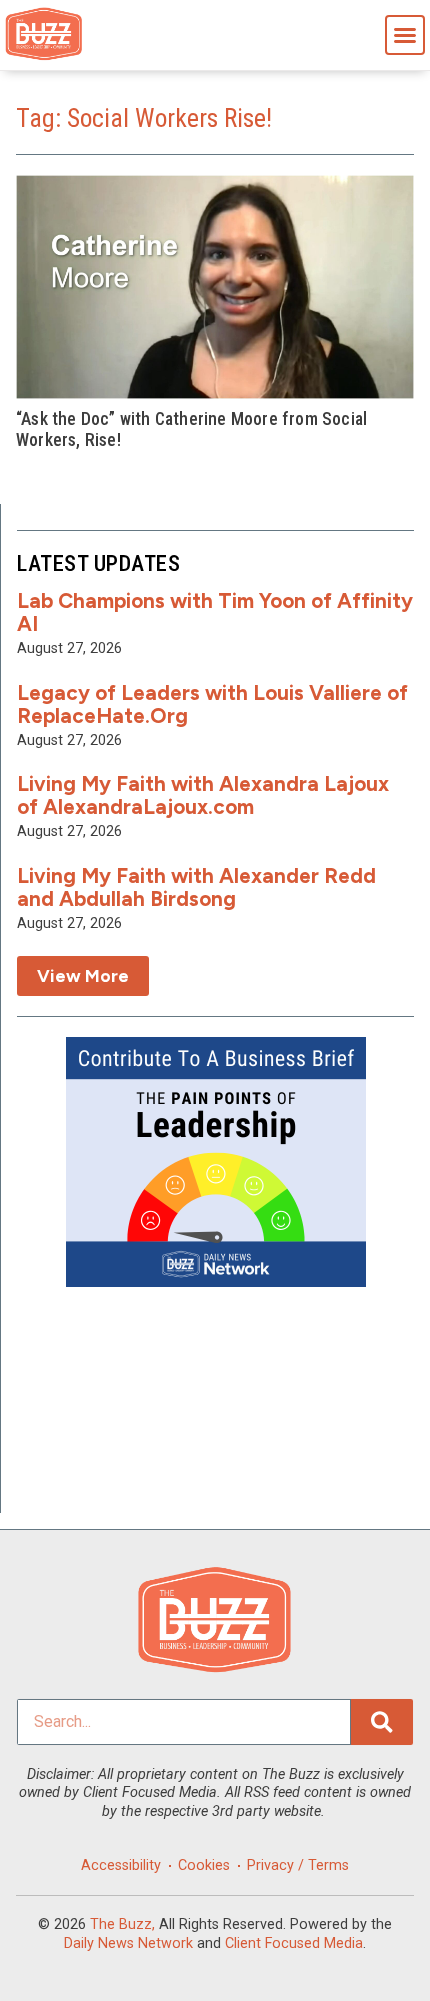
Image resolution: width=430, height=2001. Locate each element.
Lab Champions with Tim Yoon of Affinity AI (215, 612)
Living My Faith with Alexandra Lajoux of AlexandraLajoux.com (203, 795)
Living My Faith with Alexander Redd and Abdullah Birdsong (196, 887)
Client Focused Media (294, 1943)
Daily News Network (128, 1943)
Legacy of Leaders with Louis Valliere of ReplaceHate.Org (212, 704)
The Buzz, (122, 1924)
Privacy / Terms (298, 1865)
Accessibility (121, 1865)
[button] (405, 35)
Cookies (204, 1865)
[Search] (382, 1722)
